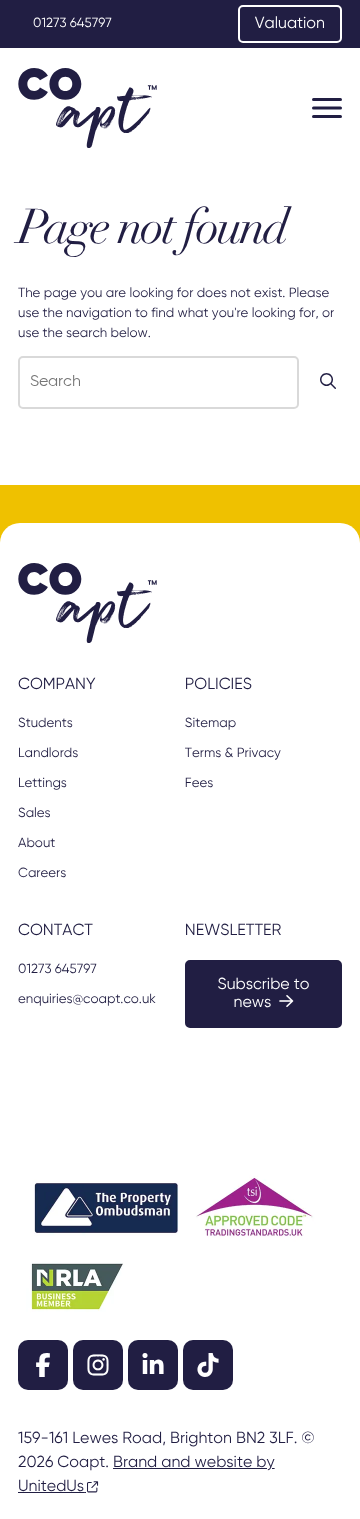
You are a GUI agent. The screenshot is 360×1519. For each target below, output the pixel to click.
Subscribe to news (263, 994)
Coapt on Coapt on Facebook (43, 1365)
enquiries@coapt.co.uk (87, 999)
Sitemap (210, 723)
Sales (34, 813)
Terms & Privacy (233, 753)
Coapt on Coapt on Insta (98, 1365)
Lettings (42, 783)
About (36, 843)
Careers (42, 873)
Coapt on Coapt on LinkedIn (153, 1365)
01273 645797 (72, 23)
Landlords (48, 753)
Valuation (290, 24)
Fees (199, 783)
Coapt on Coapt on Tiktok (208, 1365)
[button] (327, 108)
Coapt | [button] (87, 108)
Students (45, 723)
